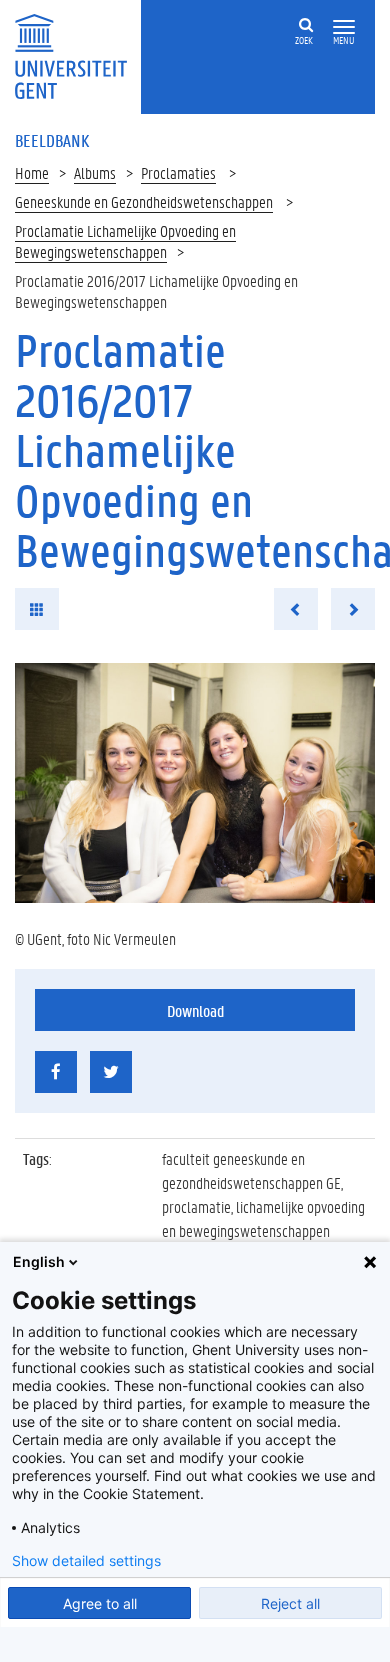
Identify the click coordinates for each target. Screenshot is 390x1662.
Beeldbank (52, 140)
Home (32, 172)
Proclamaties (178, 172)
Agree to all (100, 1603)
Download (195, 1010)
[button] (344, 27)
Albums (95, 172)
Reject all (290, 1603)
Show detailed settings (86, 1561)
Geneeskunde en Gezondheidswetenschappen (144, 201)
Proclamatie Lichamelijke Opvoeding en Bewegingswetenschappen (125, 241)
